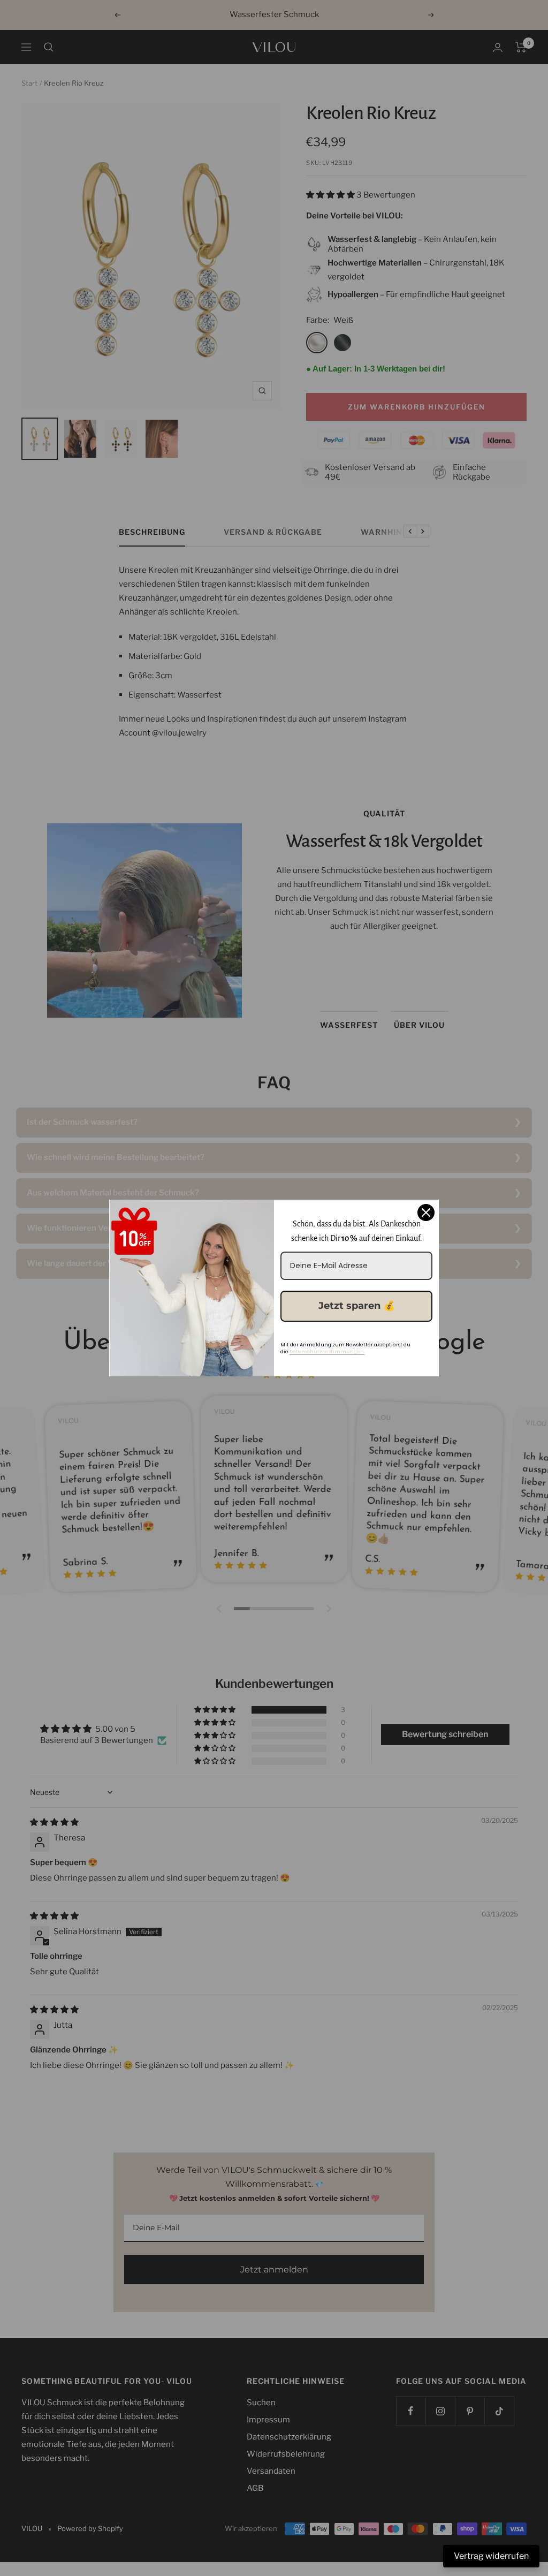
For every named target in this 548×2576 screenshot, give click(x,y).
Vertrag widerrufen (491, 2556)
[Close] (426, 1213)
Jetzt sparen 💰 (357, 1306)
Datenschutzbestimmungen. (327, 1352)
